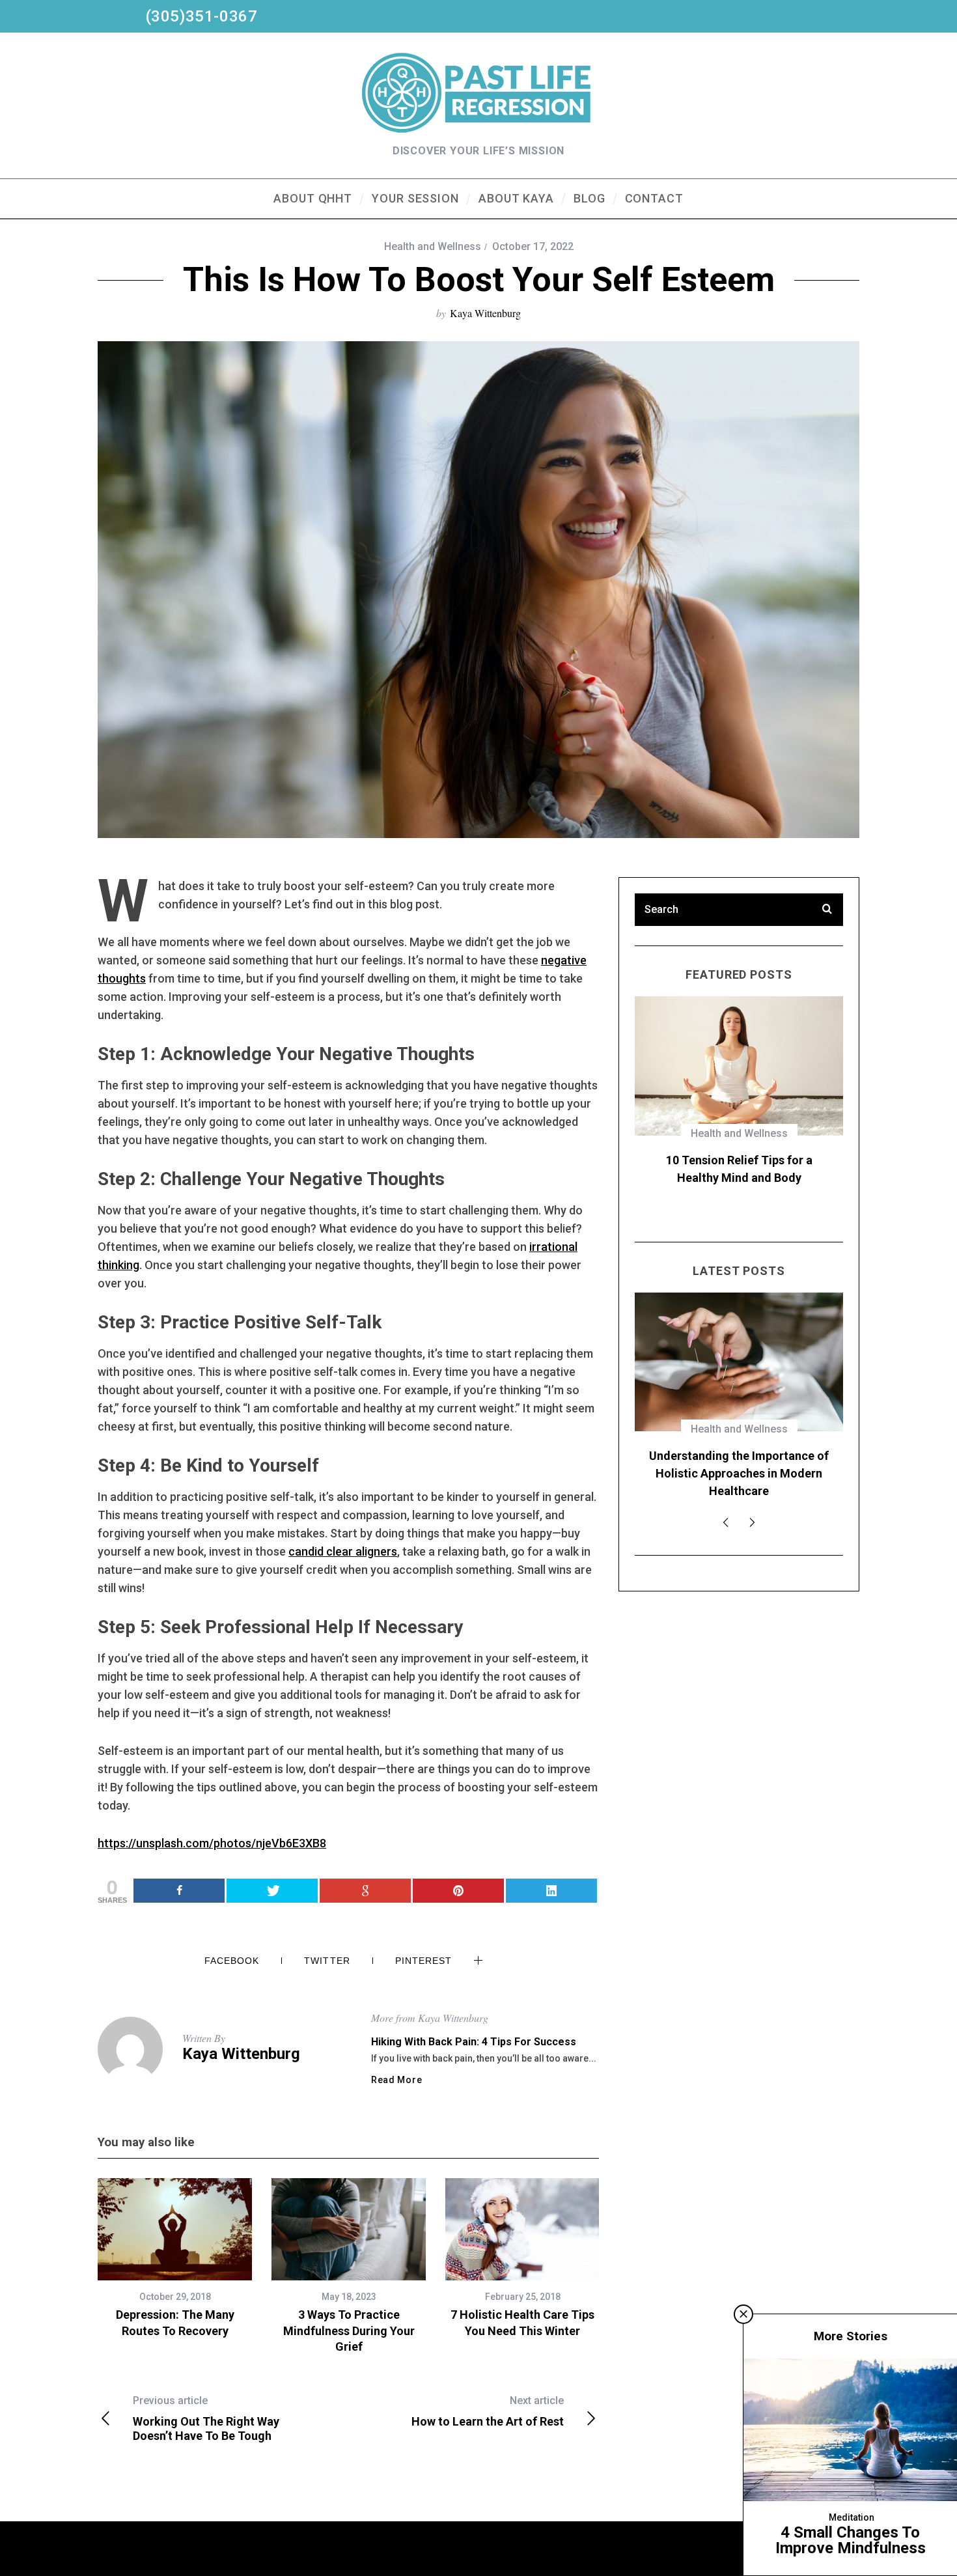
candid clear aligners (343, 1551)
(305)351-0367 (178, 16)
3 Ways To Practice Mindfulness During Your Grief (349, 2331)
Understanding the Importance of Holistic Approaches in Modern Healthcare (739, 1473)
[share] (551, 1891)
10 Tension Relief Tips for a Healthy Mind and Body (739, 1169)
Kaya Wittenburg (485, 313)
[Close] (743, 2314)
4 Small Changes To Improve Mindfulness (851, 2540)
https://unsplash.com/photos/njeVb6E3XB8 (212, 1843)
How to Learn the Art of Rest (488, 2411)
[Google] (365, 1891)
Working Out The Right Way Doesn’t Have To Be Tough (206, 2418)
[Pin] (458, 1891)
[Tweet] (272, 1891)
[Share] (179, 1891)
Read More (396, 2080)
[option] (175, 2259)
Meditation (852, 2517)
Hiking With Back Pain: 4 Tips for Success (474, 2042)
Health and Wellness (433, 246)
